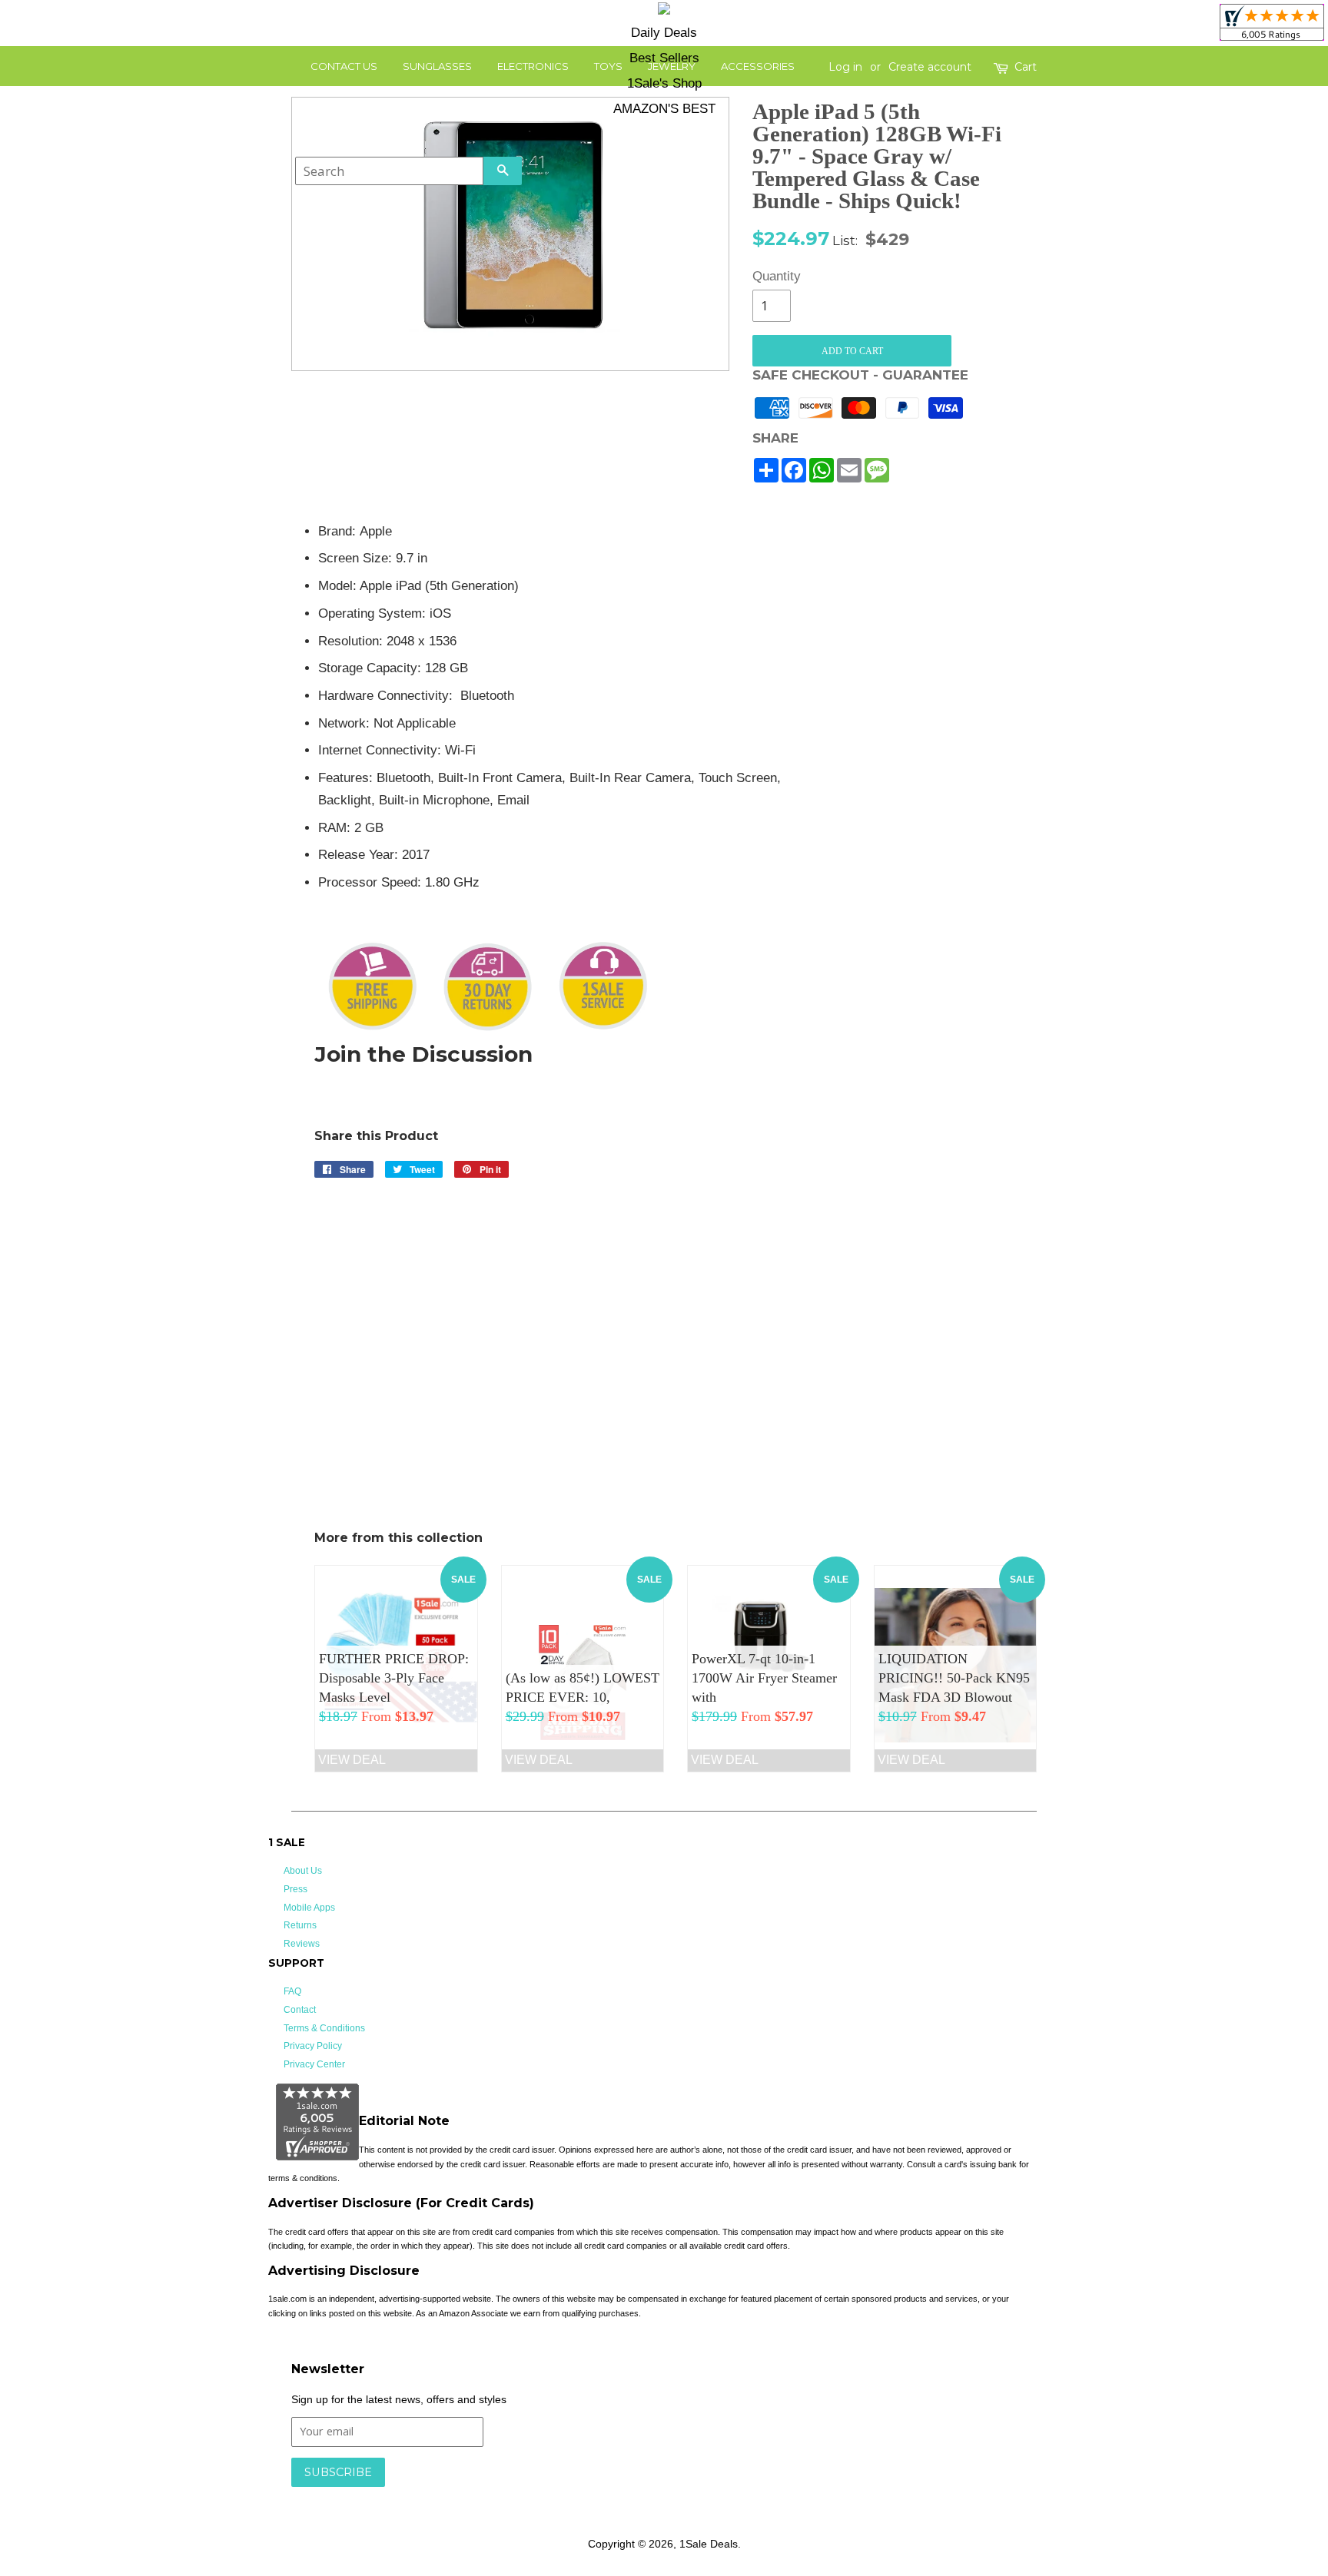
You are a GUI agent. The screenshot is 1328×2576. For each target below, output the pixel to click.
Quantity (772, 276)
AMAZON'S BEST (664, 109)
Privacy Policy (313, 2046)
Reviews (302, 1944)
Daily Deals (664, 33)
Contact (300, 2010)
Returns (300, 1925)
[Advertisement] (924, 751)
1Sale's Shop (664, 83)
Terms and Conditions (535, 2495)
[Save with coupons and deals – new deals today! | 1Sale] (664, 11)
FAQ (292, 1991)
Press (295, 1889)
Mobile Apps (309, 1908)
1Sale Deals (709, 2544)
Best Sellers (664, 58)
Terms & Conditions (324, 2028)
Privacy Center (314, 2064)
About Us (303, 1871)
